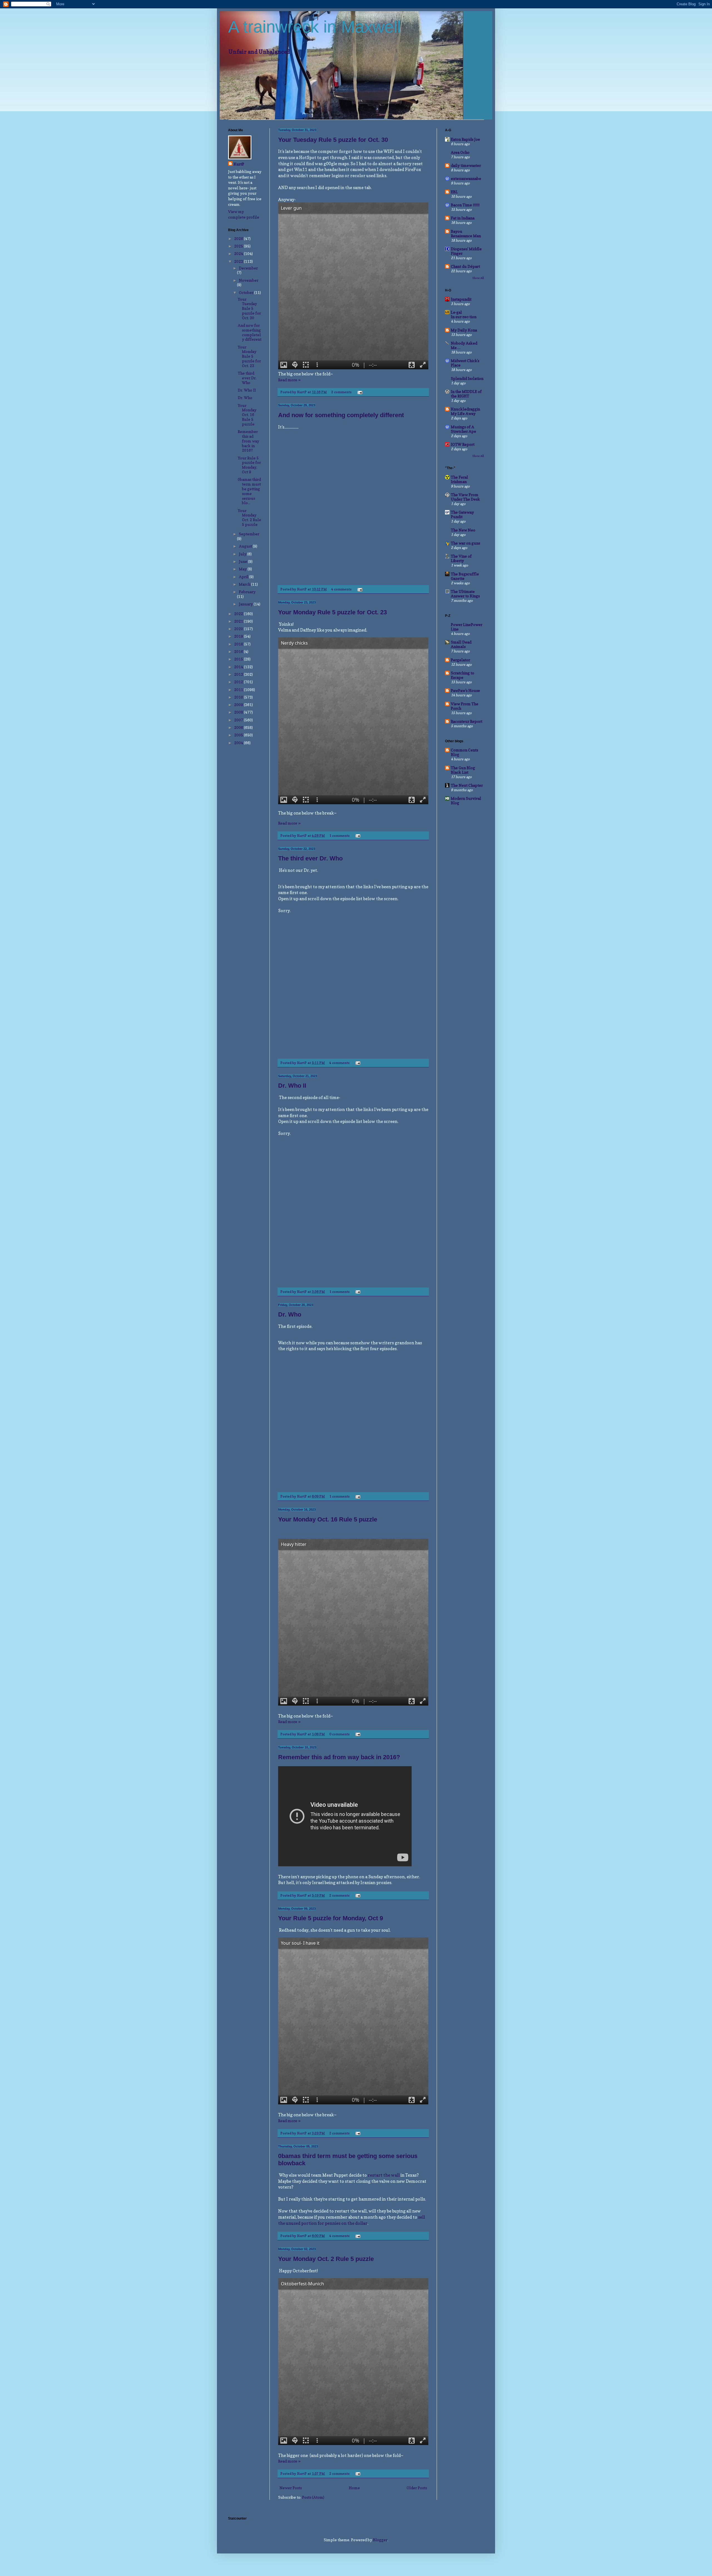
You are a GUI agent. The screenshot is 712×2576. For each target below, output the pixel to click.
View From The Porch (465, 706)
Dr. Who (290, 1314)
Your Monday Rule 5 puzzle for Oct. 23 (332, 612)
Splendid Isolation (467, 378)
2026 (239, 238)
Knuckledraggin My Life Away (465, 411)
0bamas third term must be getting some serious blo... (249, 491)
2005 (239, 735)
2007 (239, 720)
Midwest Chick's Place (465, 363)
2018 (239, 644)
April (244, 577)
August (246, 546)
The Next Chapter (467, 785)
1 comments (339, 836)
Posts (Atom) (313, 2497)
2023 (239, 261)
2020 (239, 629)
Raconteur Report (467, 721)
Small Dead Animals (461, 644)
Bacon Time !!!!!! (465, 205)
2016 (239, 651)
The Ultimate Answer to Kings (465, 594)
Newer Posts (291, 2488)
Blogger (380, 2540)
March (245, 584)
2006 (239, 727)
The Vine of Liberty (461, 558)
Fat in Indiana (463, 218)
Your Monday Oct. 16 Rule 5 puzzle (328, 1519)
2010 (239, 697)
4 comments (341, 589)
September (249, 534)
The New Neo (463, 530)
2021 (239, 621)
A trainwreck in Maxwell (314, 27)
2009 (239, 705)
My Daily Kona (464, 330)
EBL (454, 192)
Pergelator (460, 660)
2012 (239, 682)
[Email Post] (359, 392)
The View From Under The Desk (465, 497)
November (249, 280)
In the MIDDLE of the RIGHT (466, 394)
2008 (239, 712)
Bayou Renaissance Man (466, 233)
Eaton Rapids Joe (465, 139)
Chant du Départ (465, 266)
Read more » (289, 380)
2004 (239, 743)
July (243, 554)
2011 (239, 690)
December (248, 268)
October (247, 292)
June (243, 561)
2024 (239, 253)
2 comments (341, 392)
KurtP (239, 164)
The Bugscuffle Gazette (465, 576)
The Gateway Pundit (462, 514)
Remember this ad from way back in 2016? (339, 1757)
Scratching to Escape (463, 675)
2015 (239, 659)
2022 (239, 614)
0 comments (339, 1734)
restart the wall (384, 2175)
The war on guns (465, 543)
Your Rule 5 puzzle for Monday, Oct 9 (331, 1918)
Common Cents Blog (464, 752)
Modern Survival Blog (466, 800)
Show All (478, 278)
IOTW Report (463, 444)
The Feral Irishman (459, 479)
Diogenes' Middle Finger (466, 251)
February (247, 592)
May (243, 569)
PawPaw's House (465, 690)
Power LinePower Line (467, 627)
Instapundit (461, 299)
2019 (239, 636)
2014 (239, 667)
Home (354, 2488)
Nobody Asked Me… (464, 345)
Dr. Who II (292, 1086)
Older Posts (417, 2488)
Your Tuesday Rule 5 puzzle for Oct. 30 (333, 140)
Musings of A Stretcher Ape (463, 429)
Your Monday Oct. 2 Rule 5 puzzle (326, 2259)
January (246, 604)
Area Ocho (460, 152)
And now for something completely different (341, 415)
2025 (239, 246)
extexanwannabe (466, 178)
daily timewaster (466, 165)
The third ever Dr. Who (310, 858)
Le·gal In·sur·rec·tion (464, 314)
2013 (239, 674)
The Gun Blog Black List (463, 770)
